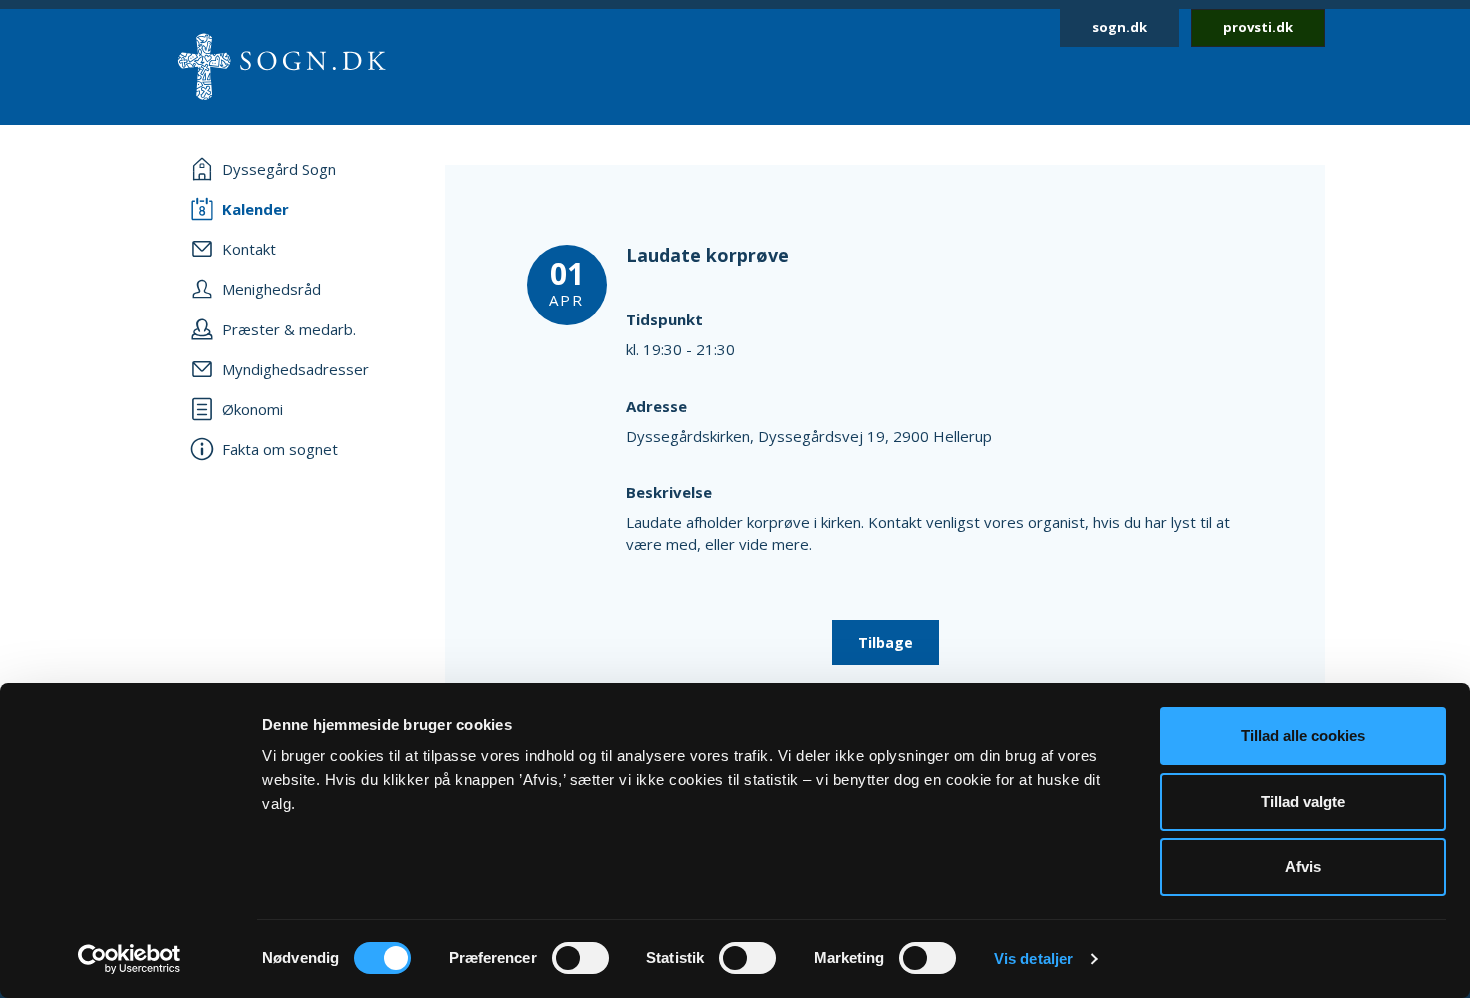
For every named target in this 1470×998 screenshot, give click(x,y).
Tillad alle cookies (1303, 735)
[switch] (580, 958)
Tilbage (885, 642)
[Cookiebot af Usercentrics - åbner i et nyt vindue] (129, 959)
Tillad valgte (1303, 801)
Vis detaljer (1033, 958)
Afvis (1303, 866)
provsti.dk (1258, 27)
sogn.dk (1119, 27)
